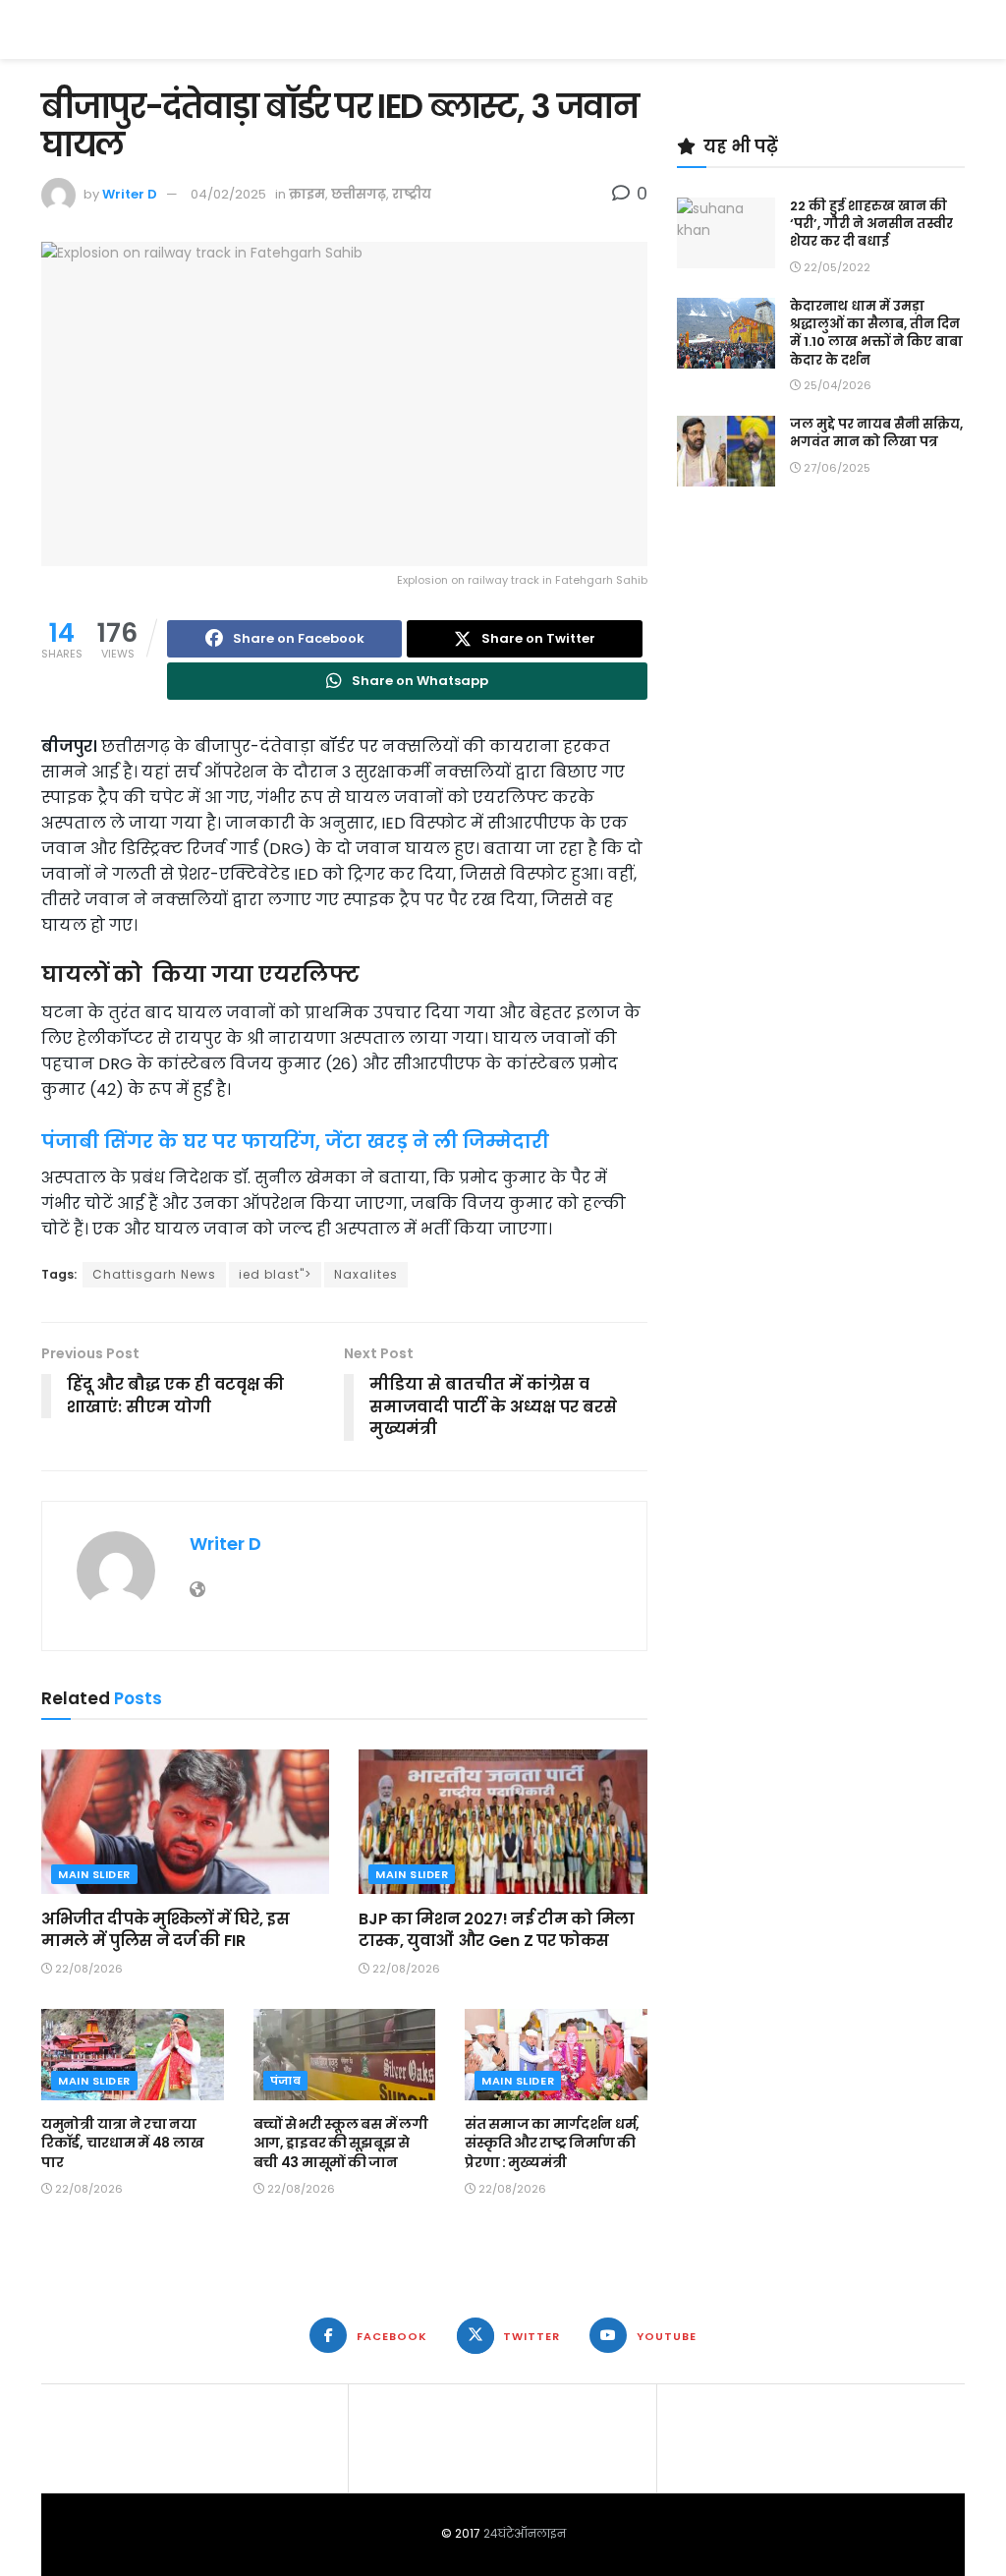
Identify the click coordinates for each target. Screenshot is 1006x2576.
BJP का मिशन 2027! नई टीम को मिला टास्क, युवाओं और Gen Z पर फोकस (497, 1930)
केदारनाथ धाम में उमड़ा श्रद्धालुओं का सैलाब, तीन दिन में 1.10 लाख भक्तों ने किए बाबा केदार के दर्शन (876, 333)
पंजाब (286, 2081)
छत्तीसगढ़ (359, 194)
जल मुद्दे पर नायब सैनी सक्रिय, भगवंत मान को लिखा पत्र (876, 433)
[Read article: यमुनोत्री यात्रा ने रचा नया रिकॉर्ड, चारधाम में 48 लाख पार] (133, 2055)
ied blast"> (275, 1274)
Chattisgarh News (154, 1274)
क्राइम (307, 194)
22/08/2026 (87, 1969)
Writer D (130, 194)
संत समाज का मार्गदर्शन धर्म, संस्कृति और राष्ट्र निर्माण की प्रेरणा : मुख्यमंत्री (552, 2143)
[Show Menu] (955, 29)
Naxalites (366, 1274)
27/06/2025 (836, 468)
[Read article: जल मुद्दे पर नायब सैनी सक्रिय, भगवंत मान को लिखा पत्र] (726, 451)
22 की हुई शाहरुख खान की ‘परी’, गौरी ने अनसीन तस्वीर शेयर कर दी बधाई (871, 224)
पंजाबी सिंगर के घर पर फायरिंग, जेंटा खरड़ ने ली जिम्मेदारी (295, 1142)
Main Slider (94, 1874)
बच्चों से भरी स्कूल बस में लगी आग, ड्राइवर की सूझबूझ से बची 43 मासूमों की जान (341, 2143)
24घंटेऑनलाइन (525, 2533)
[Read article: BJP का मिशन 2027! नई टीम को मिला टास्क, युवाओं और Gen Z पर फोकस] (503, 1822)
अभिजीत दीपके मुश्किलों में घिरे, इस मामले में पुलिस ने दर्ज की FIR (165, 1930)
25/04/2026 (836, 385)
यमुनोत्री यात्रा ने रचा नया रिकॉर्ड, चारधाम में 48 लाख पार (122, 2143)
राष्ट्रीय (412, 194)
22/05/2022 (836, 267)
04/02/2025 (228, 194)
